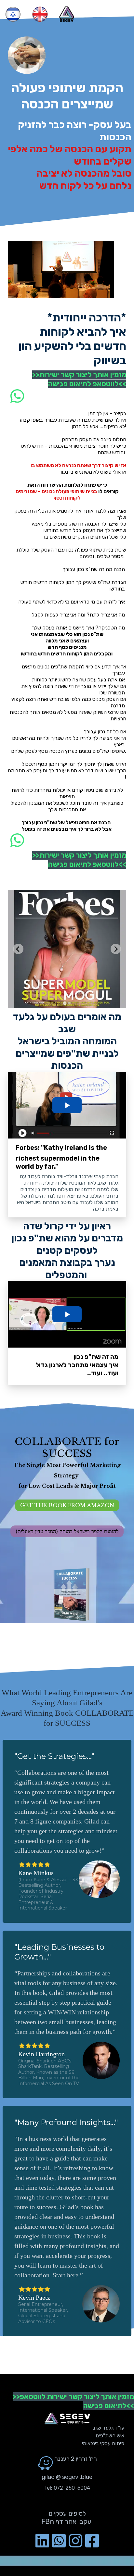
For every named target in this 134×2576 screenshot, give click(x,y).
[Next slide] (116, 949)
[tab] (65, 1003)
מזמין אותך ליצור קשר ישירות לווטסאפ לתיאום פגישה (83, 379)
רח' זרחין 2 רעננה (76, 2459)
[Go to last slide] (18, 949)
